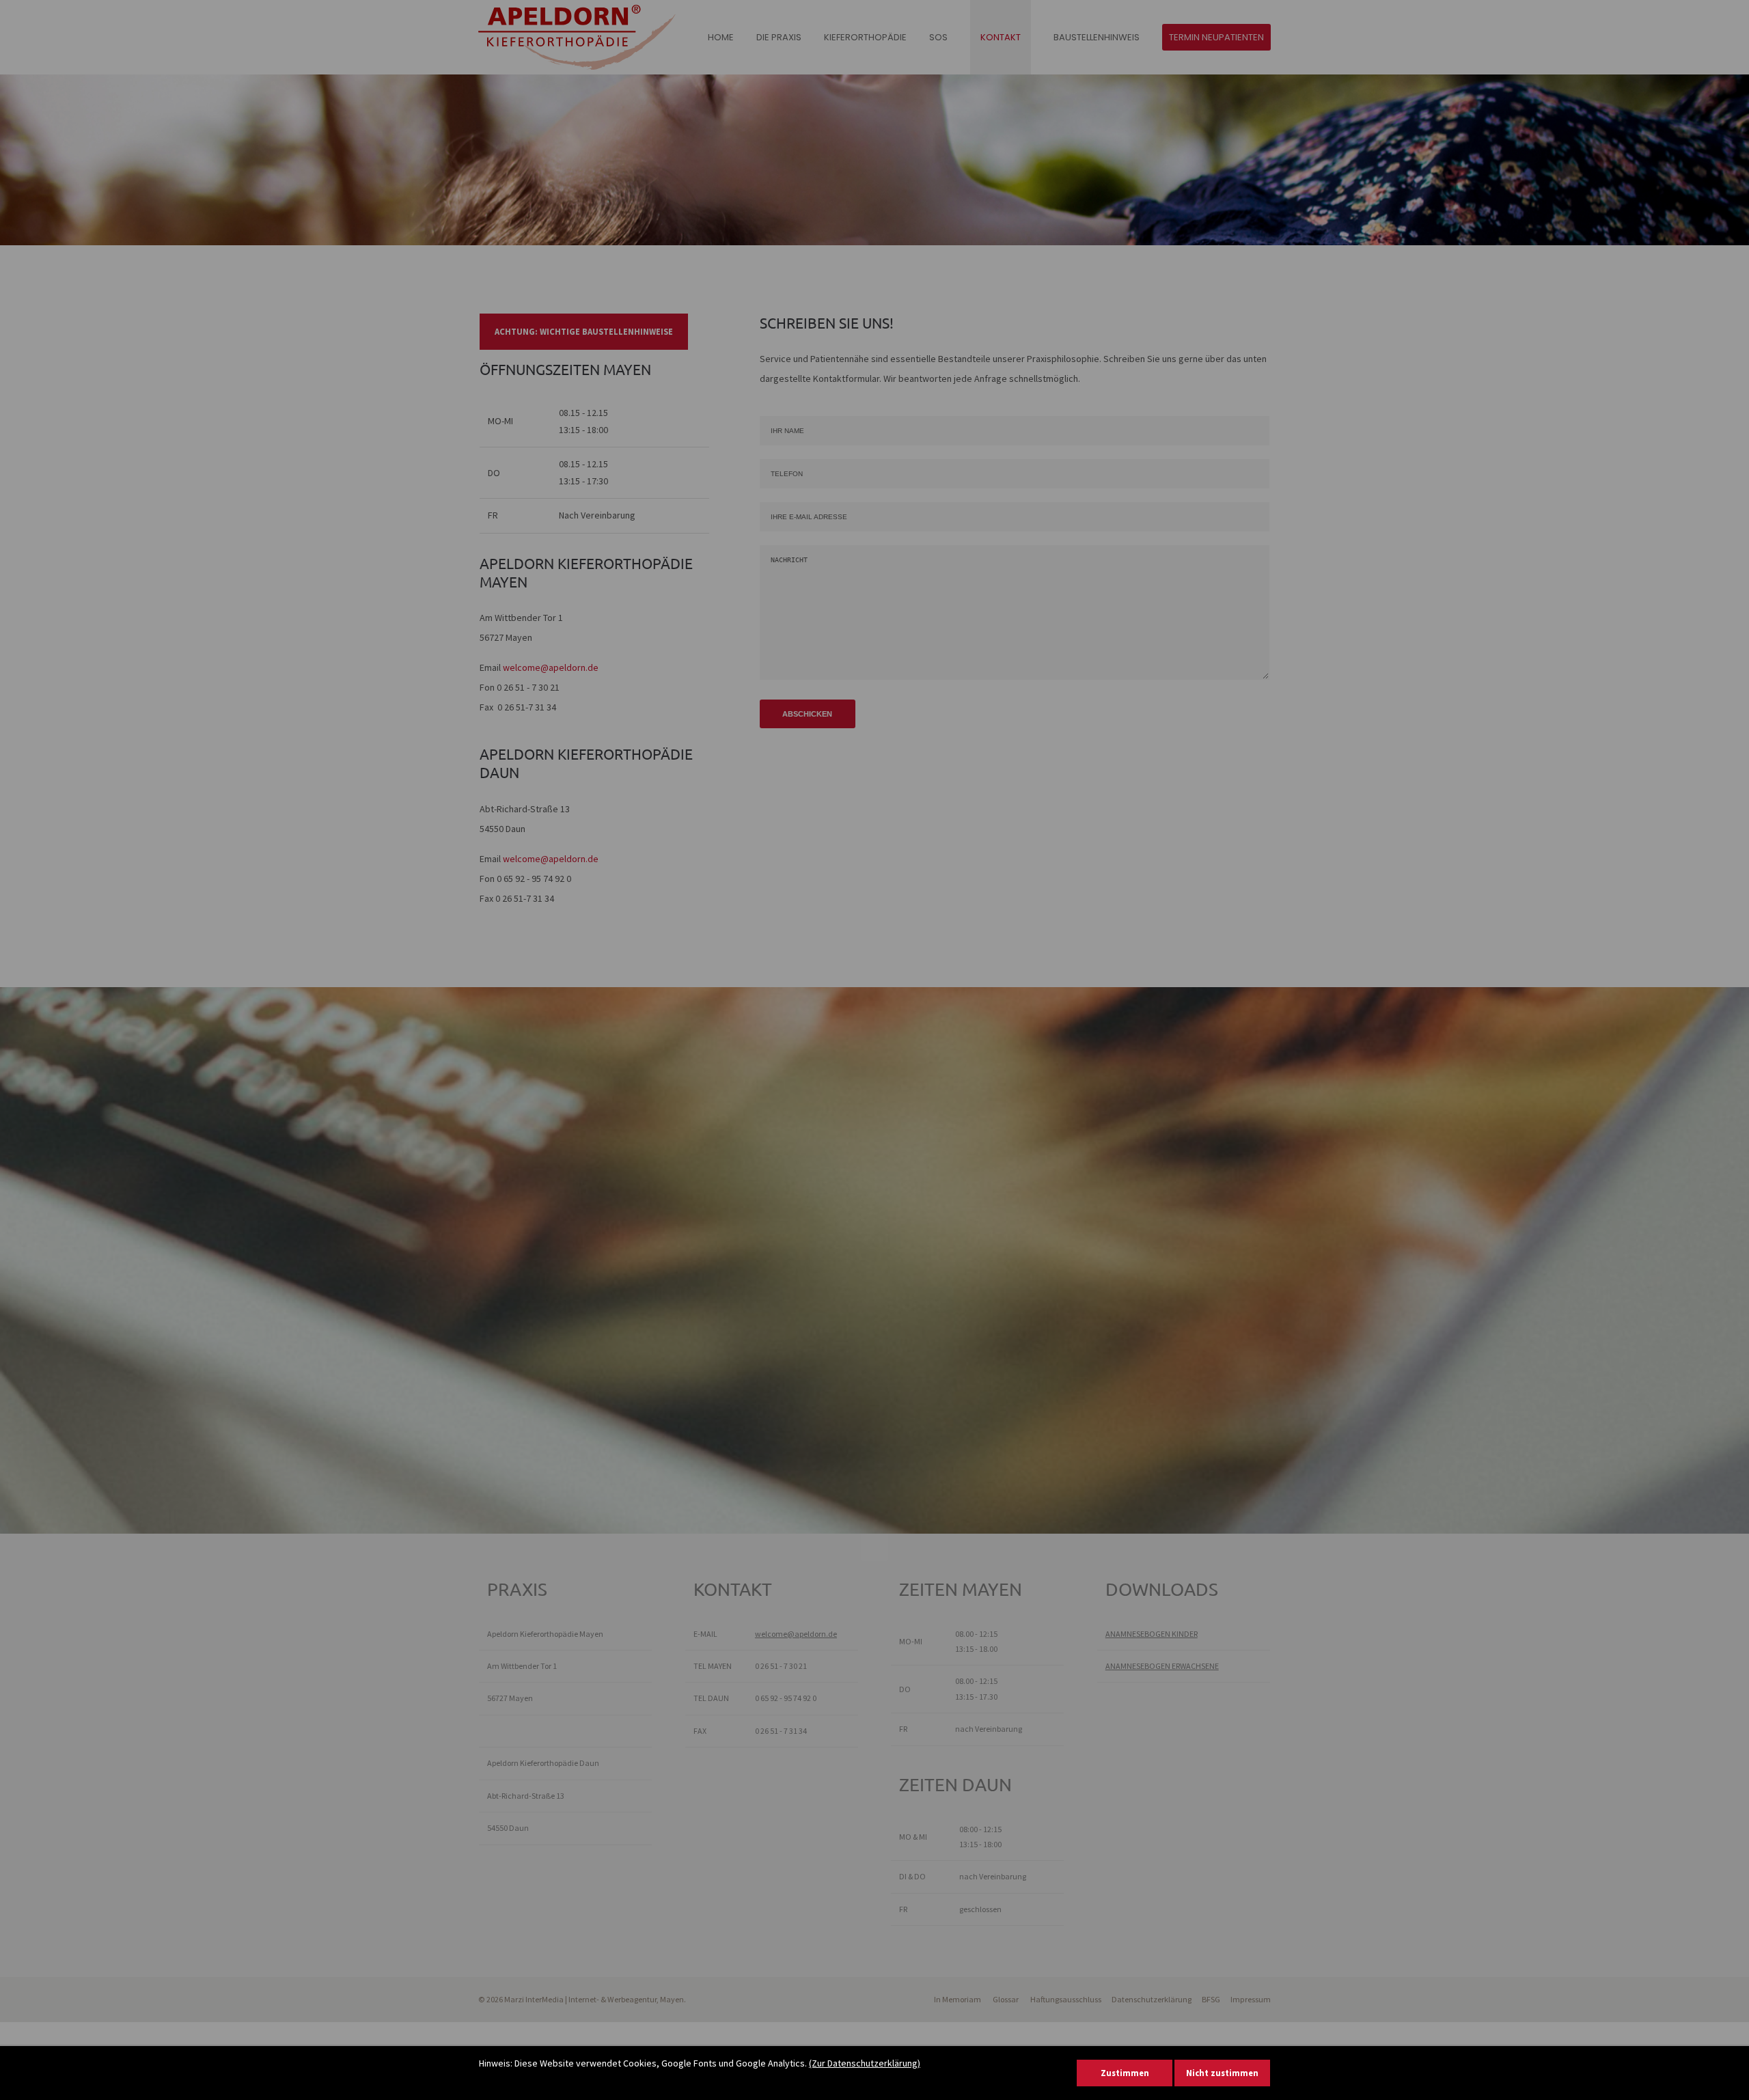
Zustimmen (1125, 2073)
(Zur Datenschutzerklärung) (865, 2063)
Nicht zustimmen (1222, 2073)
